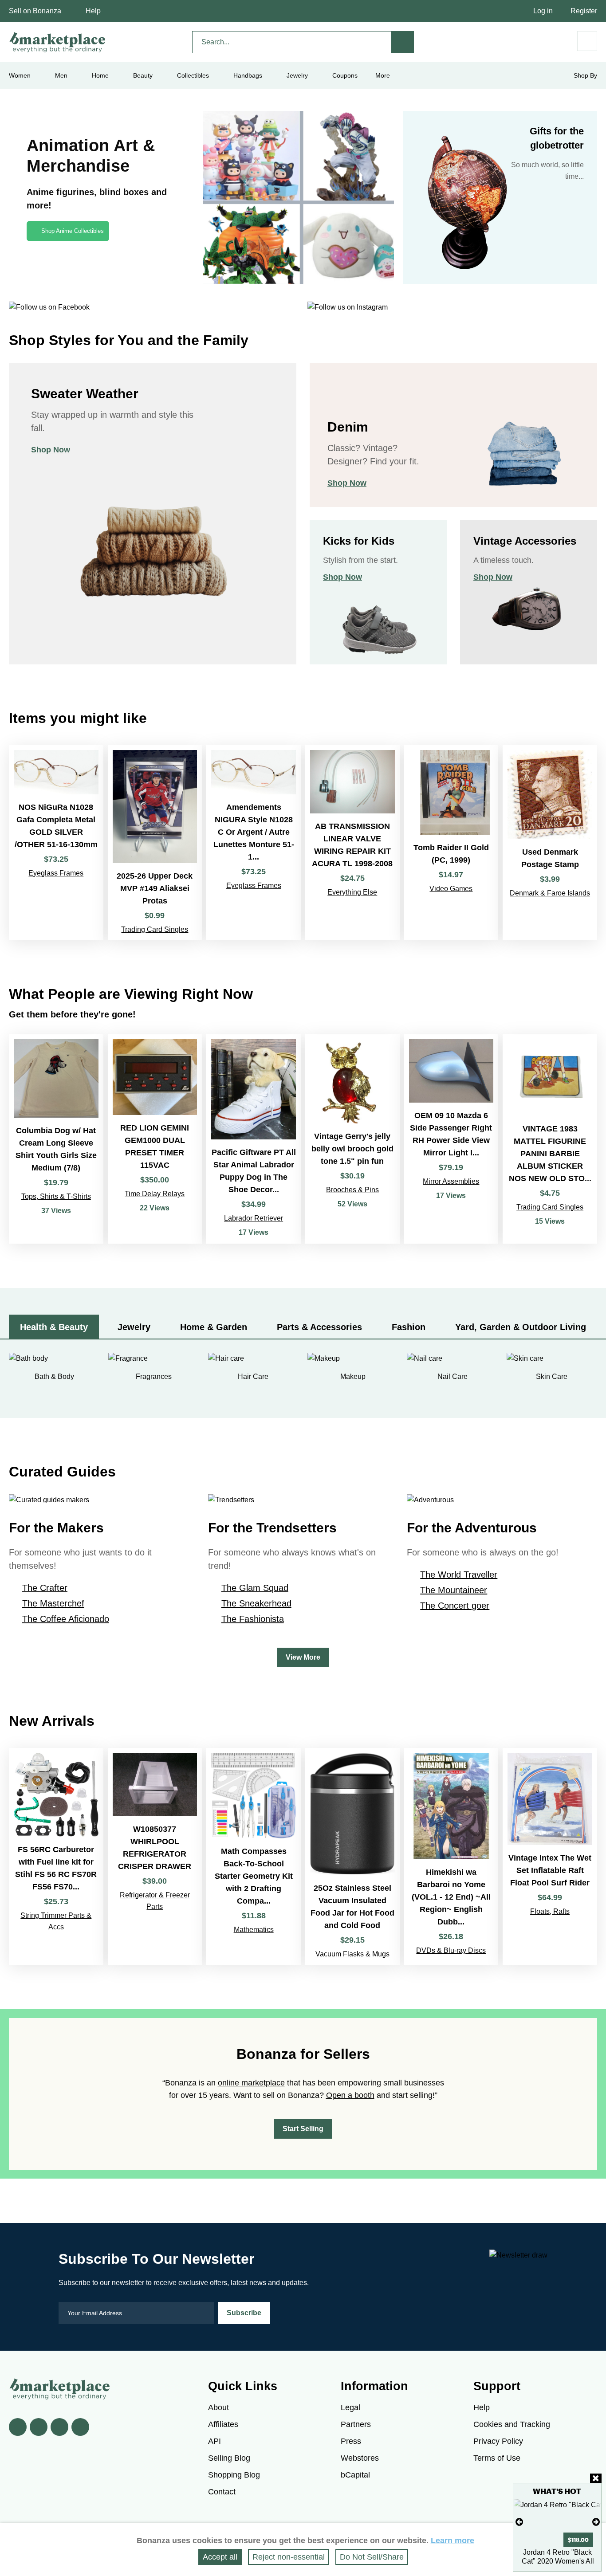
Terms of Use (497, 2458)
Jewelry (297, 75)
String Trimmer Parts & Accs (56, 1921)
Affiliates (223, 2424)
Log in (543, 11)
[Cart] (587, 41)
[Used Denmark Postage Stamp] (550, 842)
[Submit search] (403, 42)
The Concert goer (455, 1606)
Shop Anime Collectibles (73, 231)
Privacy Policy (498, 2441)
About (218, 2407)
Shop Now (51, 450)
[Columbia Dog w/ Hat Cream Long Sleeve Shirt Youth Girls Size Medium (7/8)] (56, 1139)
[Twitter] (39, 2427)
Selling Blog (229, 2458)
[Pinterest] (59, 2427)
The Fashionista (253, 1619)
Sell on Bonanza (35, 11)
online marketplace (251, 2083)
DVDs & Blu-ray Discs (451, 1950)
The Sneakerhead (256, 1603)
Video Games (451, 889)
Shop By (585, 75)
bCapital (355, 2475)
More (383, 75)
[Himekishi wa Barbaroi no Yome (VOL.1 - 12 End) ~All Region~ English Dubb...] (451, 1856)
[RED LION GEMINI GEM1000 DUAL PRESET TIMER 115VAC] (155, 1139)
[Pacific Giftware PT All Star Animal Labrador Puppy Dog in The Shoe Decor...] (254, 1139)
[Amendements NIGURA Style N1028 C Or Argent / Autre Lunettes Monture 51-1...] (254, 842)
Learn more (453, 2541)
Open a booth (350, 2095)
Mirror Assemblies (451, 1181)
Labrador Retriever (254, 1218)
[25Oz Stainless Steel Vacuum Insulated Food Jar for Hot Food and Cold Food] (352, 1856)
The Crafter (45, 1588)
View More (303, 1657)
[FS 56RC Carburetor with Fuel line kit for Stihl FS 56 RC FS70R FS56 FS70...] (56, 1856)
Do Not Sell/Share (372, 2557)
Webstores (360, 2458)
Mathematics (254, 1930)
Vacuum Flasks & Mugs (352, 1954)
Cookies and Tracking (512, 2424)
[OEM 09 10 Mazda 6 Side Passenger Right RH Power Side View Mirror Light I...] (451, 1139)
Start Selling (303, 2129)
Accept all (220, 2557)
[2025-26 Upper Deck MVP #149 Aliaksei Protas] (155, 842)
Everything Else (352, 892)
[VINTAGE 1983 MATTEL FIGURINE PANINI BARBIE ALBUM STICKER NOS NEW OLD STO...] (550, 1139)
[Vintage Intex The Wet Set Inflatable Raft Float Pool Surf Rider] (550, 1856)
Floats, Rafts (550, 1911)
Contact (222, 2492)
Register (584, 11)
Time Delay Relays (155, 1194)
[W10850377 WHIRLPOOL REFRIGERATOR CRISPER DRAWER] (155, 1856)
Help (93, 11)
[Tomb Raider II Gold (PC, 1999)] (451, 842)
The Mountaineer (454, 1590)
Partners (356, 2424)
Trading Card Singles (155, 929)
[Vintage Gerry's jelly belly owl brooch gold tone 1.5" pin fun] (352, 1139)
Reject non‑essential (289, 2557)
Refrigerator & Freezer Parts (155, 1901)
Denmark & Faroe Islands (550, 893)
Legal (350, 2407)
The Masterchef (53, 1603)
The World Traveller (459, 1575)
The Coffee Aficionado (66, 1619)
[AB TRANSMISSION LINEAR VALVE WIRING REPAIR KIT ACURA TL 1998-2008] (352, 842)
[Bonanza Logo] (58, 42)
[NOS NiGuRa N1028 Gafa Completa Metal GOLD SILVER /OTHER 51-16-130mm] (56, 842)
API (214, 2441)
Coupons (345, 75)
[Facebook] (18, 2427)
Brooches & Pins (352, 1190)
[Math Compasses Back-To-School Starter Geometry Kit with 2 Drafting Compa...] (254, 1856)
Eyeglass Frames (56, 873)
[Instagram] (80, 2427)
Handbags (248, 75)
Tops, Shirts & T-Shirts (56, 1196)
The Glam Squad (255, 1588)
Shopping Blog (234, 2475)
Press (351, 2441)
